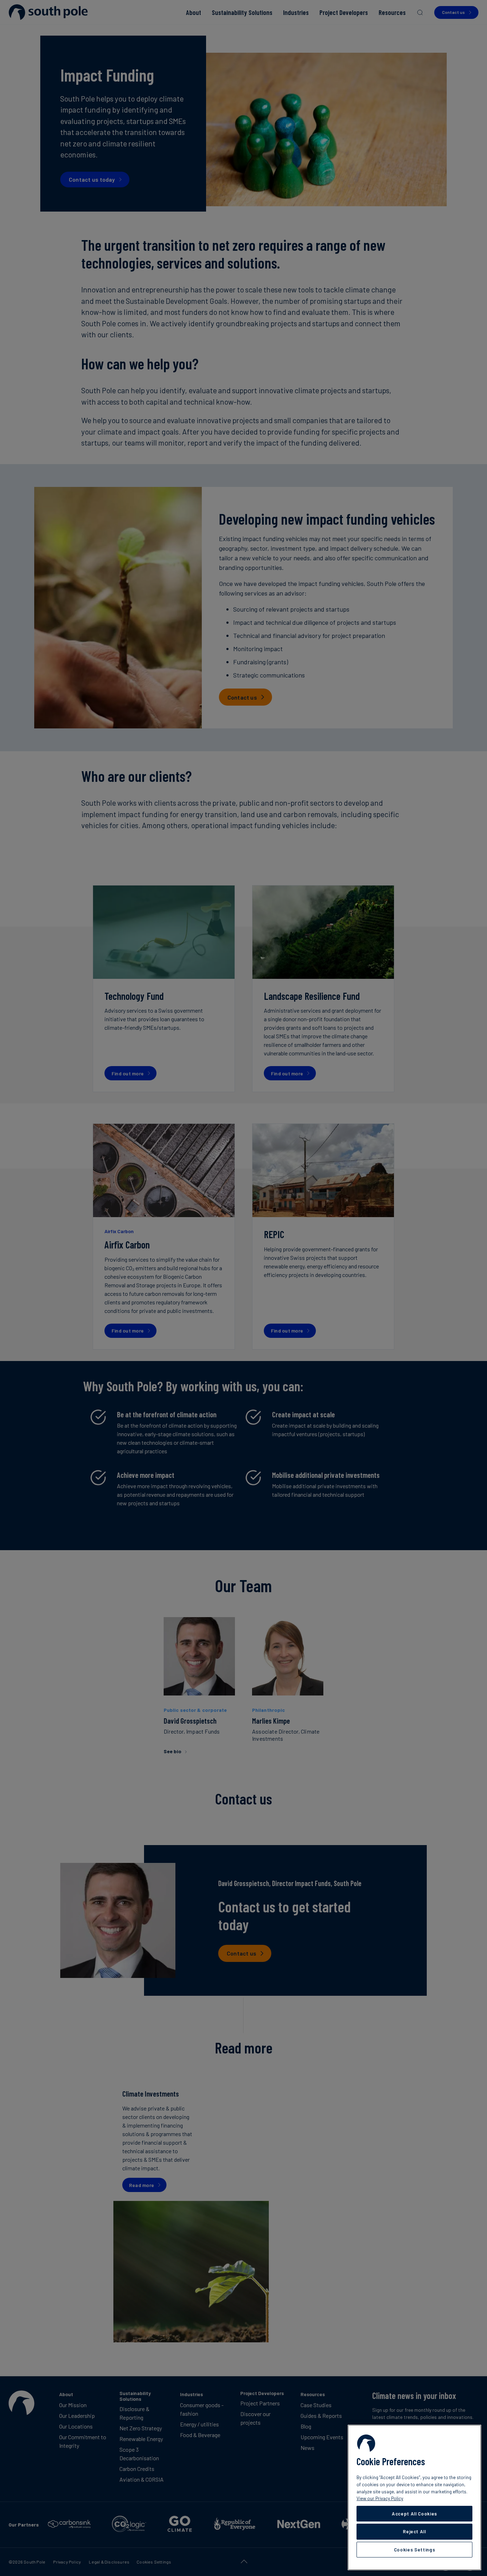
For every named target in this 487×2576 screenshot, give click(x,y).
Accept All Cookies (414, 2514)
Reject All (414, 2531)
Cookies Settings (415, 2550)
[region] (414, 2497)
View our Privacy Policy (380, 2498)
